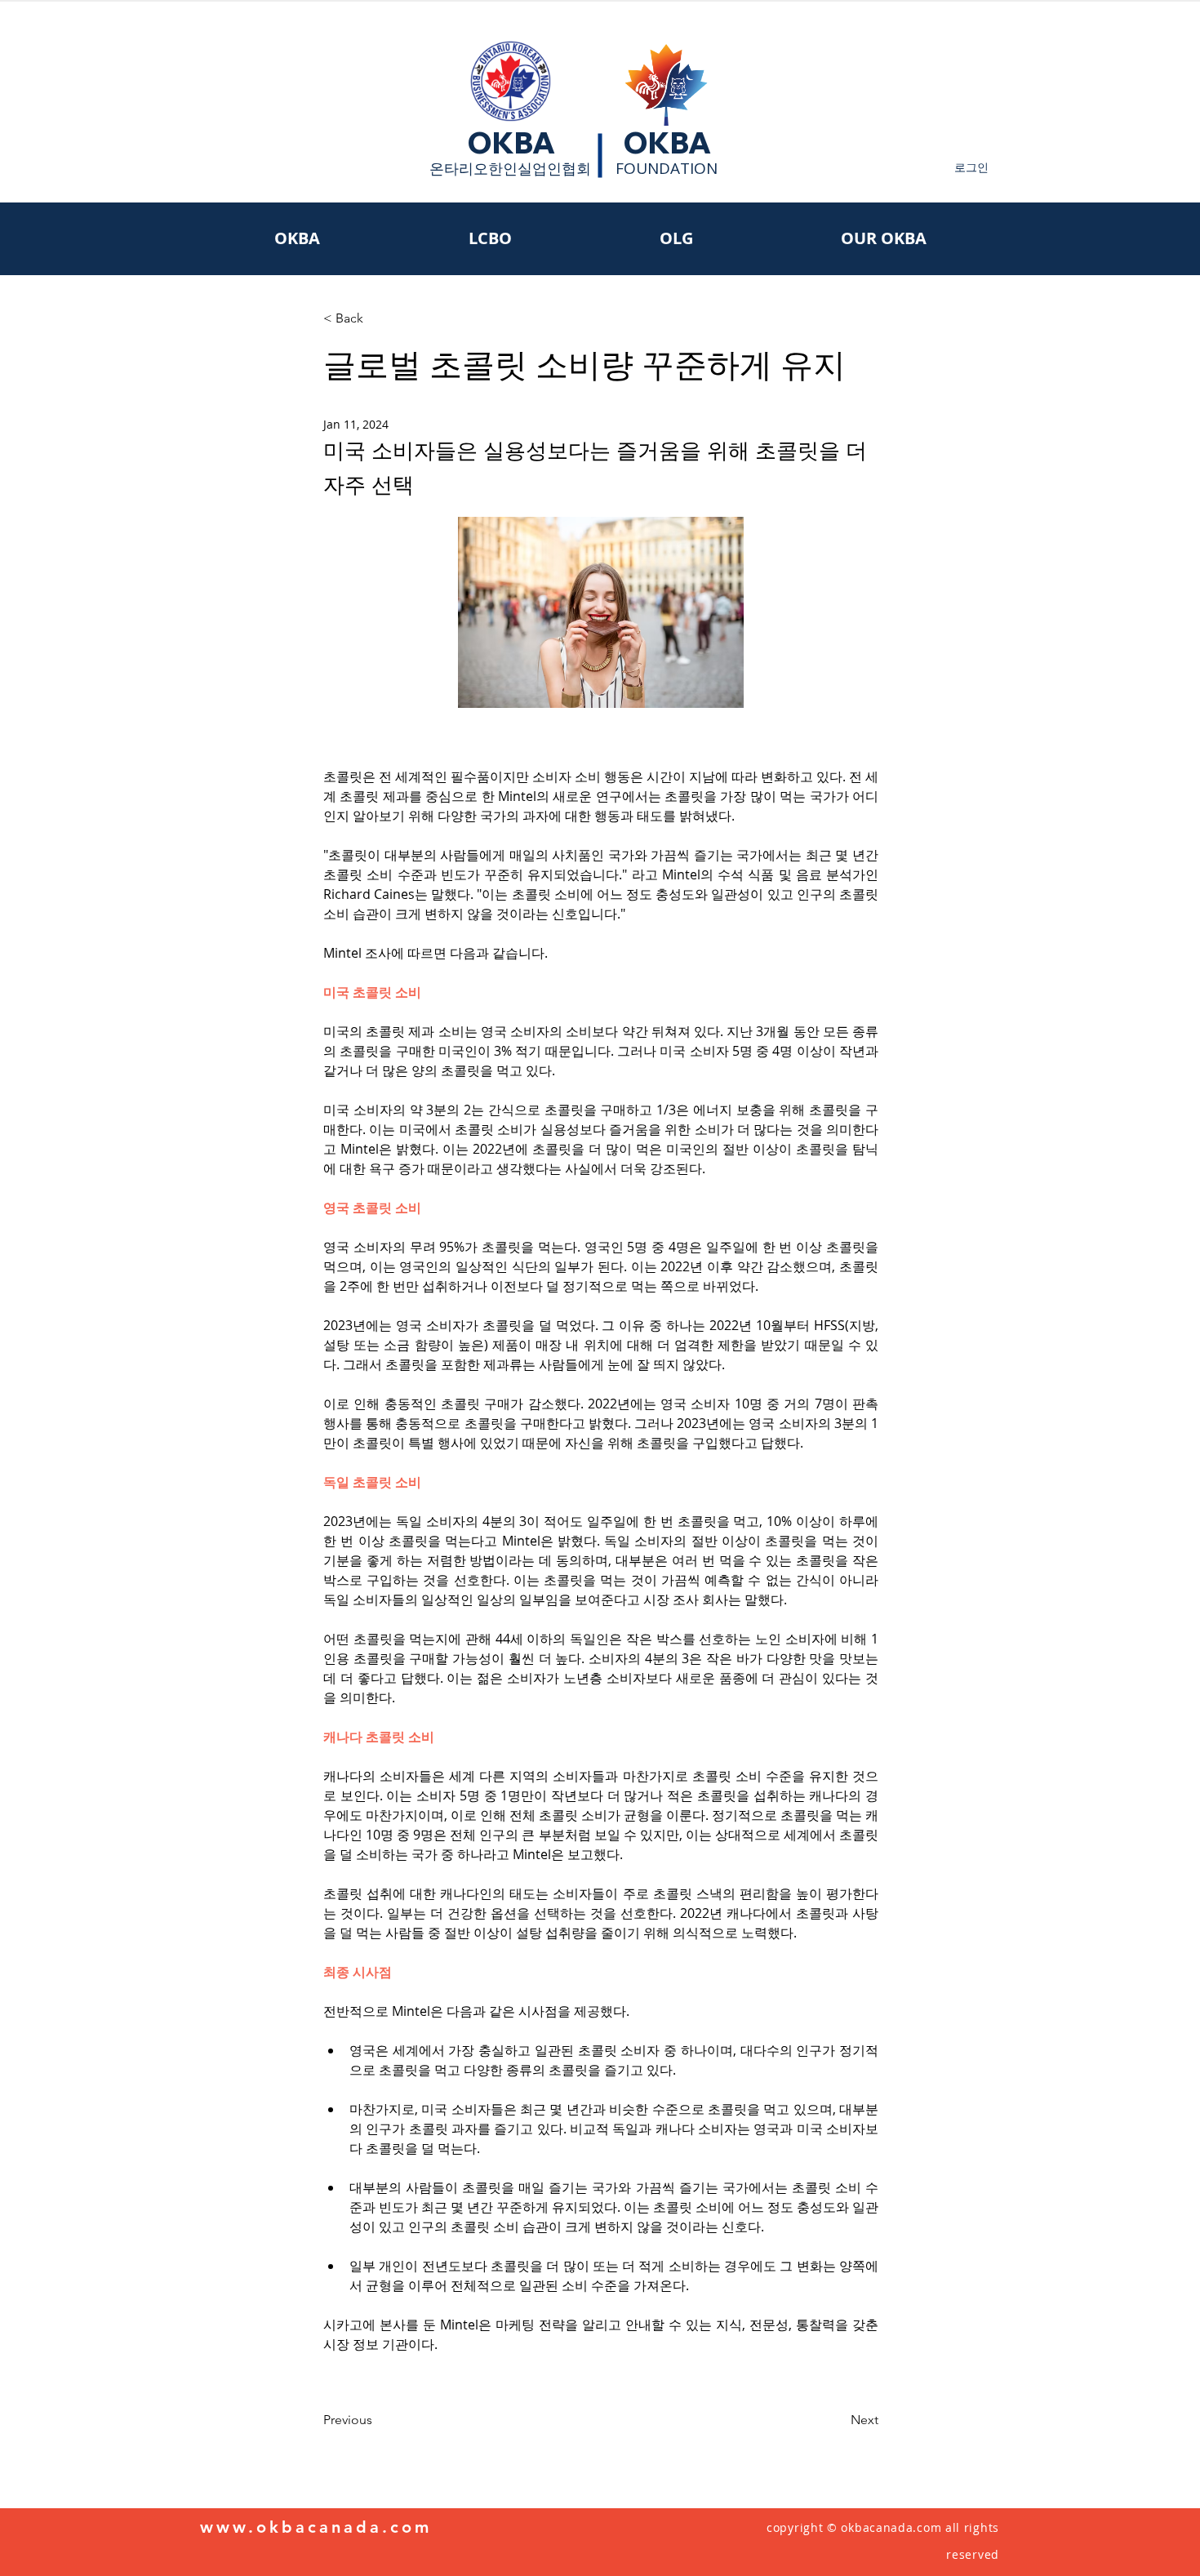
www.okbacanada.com (316, 2527)
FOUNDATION (667, 168)
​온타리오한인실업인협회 (510, 168)
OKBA (511, 143)
